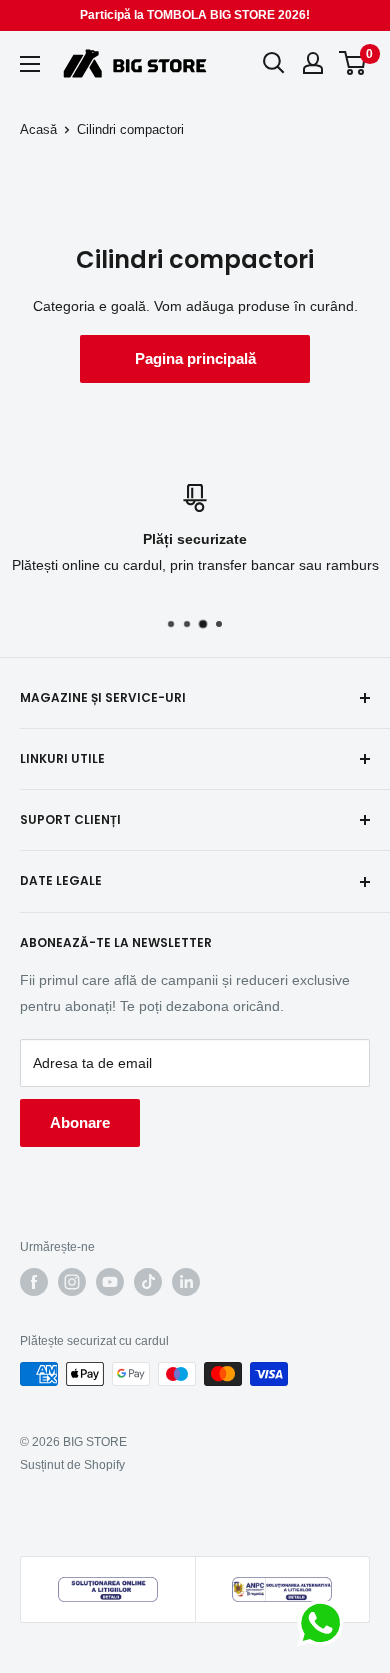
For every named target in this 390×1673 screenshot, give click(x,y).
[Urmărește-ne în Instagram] (72, 1282)
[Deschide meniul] (30, 64)
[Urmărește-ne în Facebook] (34, 1282)
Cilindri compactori (130, 129)
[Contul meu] (313, 63)
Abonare (80, 1122)
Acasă (38, 129)
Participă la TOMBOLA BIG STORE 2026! (195, 15)
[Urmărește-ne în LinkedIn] (186, 1282)
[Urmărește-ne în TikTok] (148, 1282)
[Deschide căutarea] (274, 63)
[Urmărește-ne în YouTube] (110, 1282)
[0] (353, 63)
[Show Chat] (325, 1623)
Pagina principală (195, 358)
